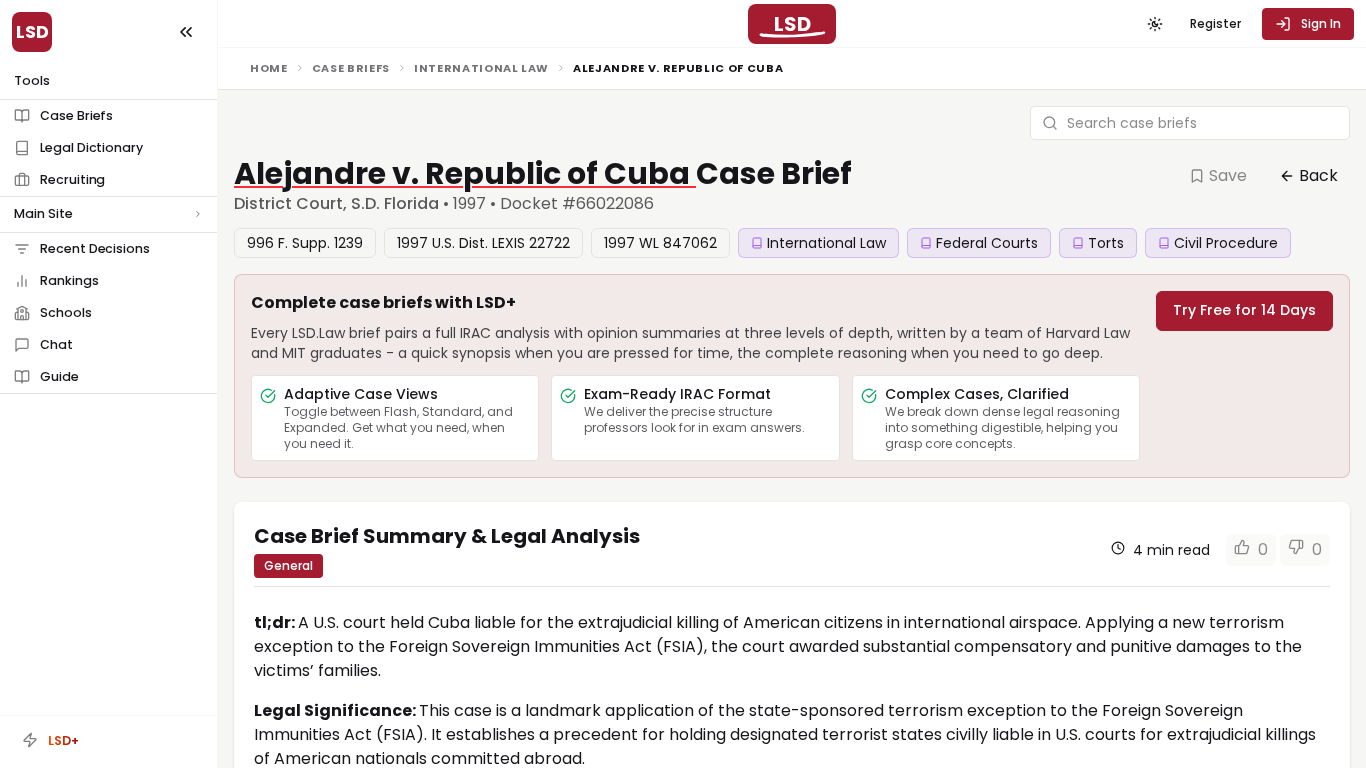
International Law (481, 68)
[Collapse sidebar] (186, 32)
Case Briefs (351, 68)
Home (269, 68)
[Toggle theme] (1155, 24)
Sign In (1321, 23)
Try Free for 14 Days (1244, 310)
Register (1215, 23)
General (288, 565)
